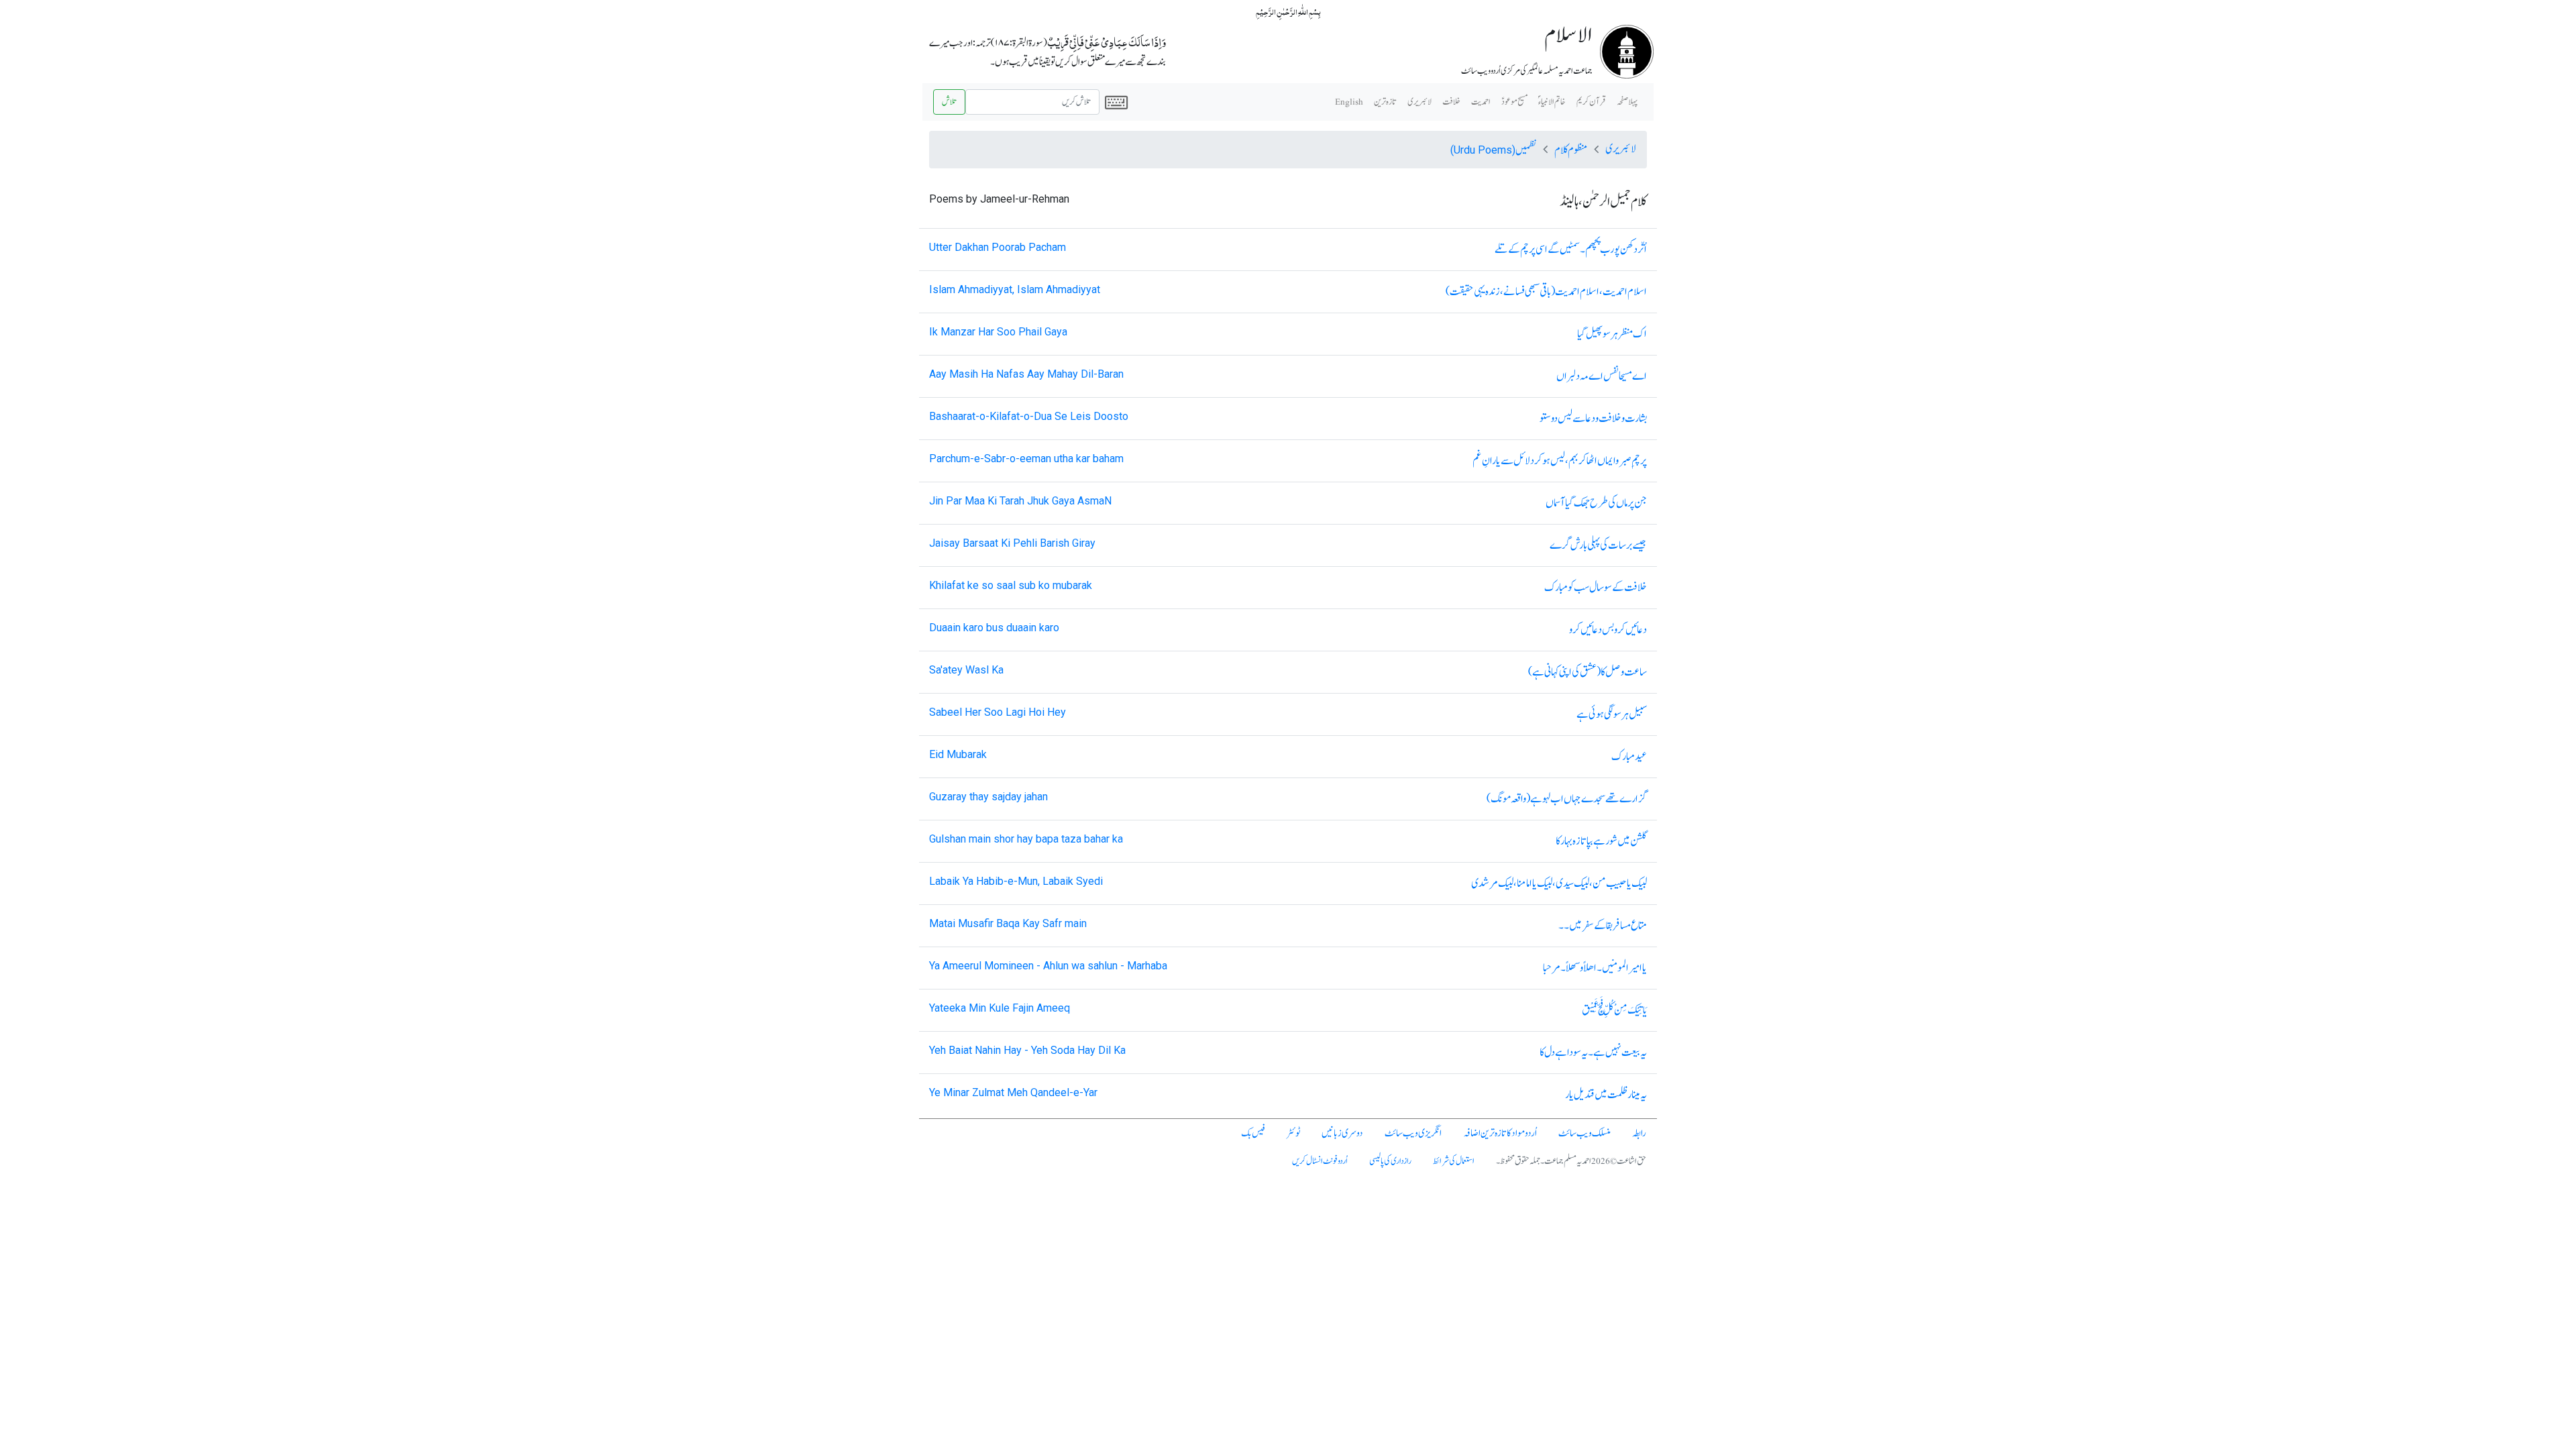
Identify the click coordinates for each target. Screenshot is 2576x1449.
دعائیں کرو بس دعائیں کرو (1608, 630)
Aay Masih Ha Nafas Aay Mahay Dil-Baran (1026, 374)
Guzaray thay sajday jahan (988, 797)
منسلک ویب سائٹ (1585, 1133)
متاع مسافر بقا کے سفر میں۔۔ (1603, 926)
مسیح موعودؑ (1514, 102)
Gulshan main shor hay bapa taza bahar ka (1026, 839)
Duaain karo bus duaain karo (994, 628)
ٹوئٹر (1293, 1133)
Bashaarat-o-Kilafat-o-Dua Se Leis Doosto (1029, 416)
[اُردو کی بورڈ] (1116, 102)
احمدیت (1481, 102)
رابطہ (1639, 1133)
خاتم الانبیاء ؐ (1552, 102)
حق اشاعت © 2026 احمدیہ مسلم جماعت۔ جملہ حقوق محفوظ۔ (1571, 1161)
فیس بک (1253, 1133)
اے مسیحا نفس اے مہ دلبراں (1602, 376)
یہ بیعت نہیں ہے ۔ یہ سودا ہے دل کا (1593, 1053)
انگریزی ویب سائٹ (1413, 1133)
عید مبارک (1629, 757)
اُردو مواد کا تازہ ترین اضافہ (1500, 1133)
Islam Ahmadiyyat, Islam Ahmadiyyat (1015, 289)
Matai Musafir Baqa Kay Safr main (1008, 923)
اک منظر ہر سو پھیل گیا (1612, 334)
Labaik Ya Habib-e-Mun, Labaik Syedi (1016, 881)
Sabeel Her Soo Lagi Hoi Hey (998, 712)
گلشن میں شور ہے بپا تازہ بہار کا (1601, 841)
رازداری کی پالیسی (1390, 1161)
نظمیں (1493, 150)
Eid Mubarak (958, 754)
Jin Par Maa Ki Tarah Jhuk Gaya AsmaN (1020, 501)
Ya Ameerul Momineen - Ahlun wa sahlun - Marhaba (1048, 966)
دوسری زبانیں (1342, 1133)
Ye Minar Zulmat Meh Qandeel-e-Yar (1013, 1092)
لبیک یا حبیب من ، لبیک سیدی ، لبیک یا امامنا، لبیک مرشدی (1559, 883)
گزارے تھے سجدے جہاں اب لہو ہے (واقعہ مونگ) (1567, 799)
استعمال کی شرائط (1454, 1161)
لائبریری (1419, 102)
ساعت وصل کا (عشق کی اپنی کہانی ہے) (1588, 672)
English (1349, 102)
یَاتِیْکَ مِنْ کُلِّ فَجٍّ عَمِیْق (1614, 1010)
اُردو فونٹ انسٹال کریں (1320, 1161)
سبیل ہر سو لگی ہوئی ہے (1612, 714)
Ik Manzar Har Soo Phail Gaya (998, 332)
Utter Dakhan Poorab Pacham (998, 247)
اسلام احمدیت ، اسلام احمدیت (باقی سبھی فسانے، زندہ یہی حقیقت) (1546, 292)
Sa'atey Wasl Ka (966, 670)
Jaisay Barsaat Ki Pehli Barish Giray (1012, 543)
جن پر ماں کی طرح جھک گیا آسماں (1596, 503)
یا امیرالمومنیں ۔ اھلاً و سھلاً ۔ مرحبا (1595, 968)
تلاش (949, 102)
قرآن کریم (1591, 102)
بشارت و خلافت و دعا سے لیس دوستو (1593, 419)
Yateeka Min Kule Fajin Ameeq (1000, 1008)
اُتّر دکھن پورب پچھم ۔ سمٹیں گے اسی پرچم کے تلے (1571, 250)
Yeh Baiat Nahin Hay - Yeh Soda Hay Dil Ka (1027, 1050)
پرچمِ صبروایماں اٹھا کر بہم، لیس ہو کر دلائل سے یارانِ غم (1560, 461)
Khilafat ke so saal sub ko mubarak (1011, 585)
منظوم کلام (1571, 150)
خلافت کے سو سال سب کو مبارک (1596, 588)
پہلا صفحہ (1627, 102)
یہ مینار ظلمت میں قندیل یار (1606, 1095)
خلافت (1451, 102)
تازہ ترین (1385, 102)
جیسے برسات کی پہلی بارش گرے (1598, 545)
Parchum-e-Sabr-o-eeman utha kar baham (1026, 459)
